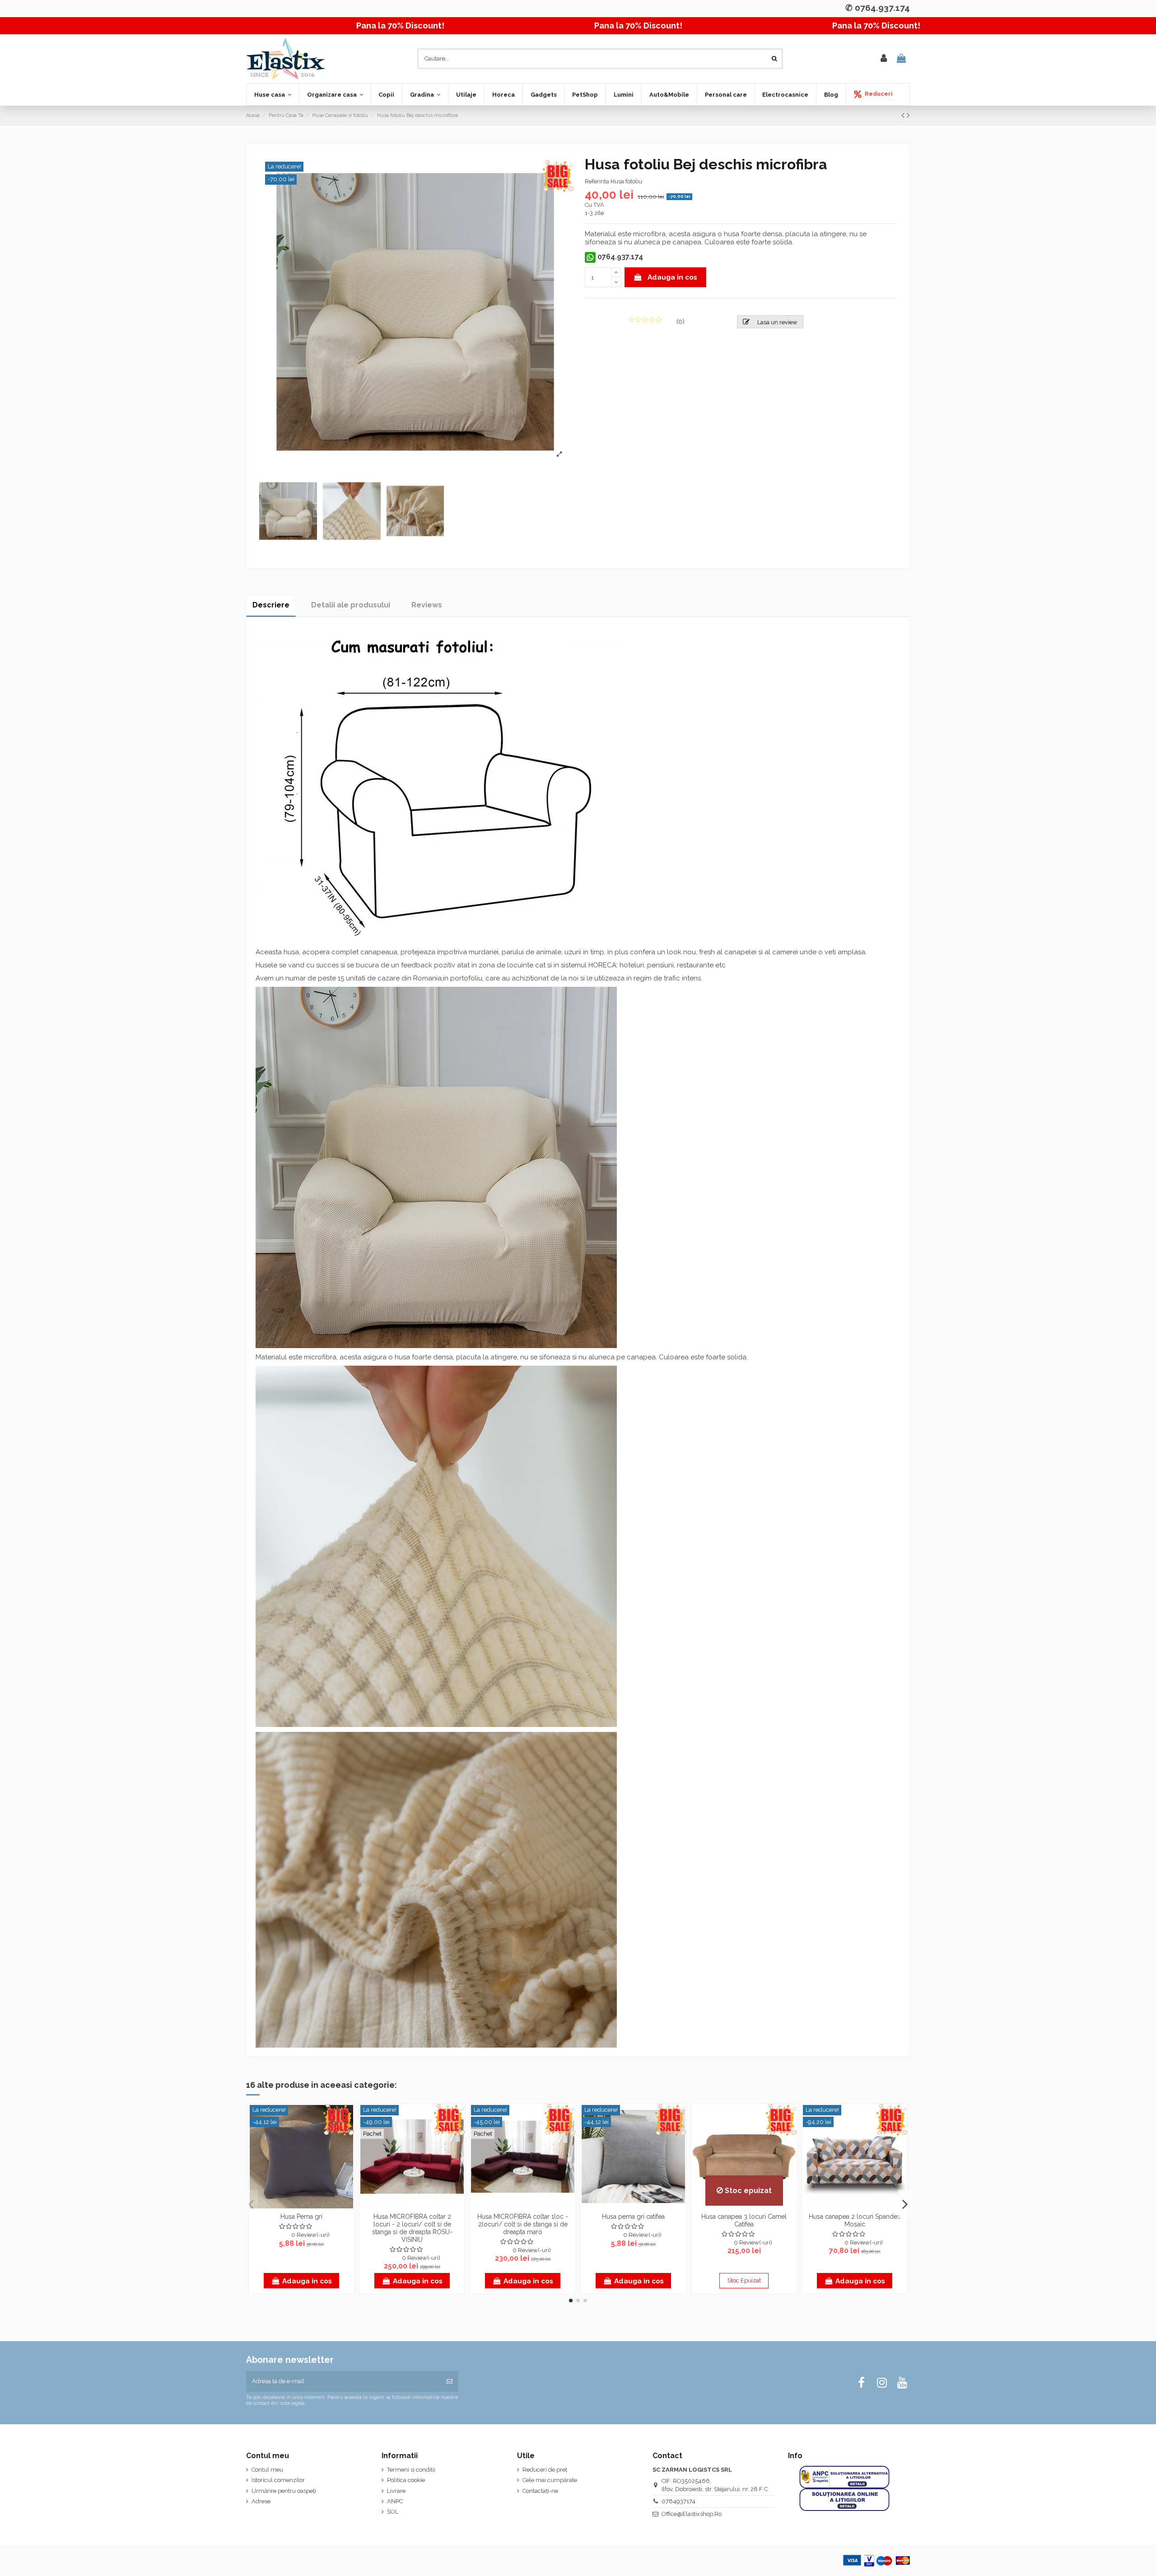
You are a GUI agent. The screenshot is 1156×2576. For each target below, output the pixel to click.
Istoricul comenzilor (278, 2480)
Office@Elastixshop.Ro (692, 2514)
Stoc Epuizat (744, 2280)
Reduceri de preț (545, 2470)
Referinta (597, 181)
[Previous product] (904, 115)
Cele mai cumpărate (550, 2480)
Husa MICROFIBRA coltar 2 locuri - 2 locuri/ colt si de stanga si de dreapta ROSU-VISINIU (412, 2228)
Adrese (261, 2501)
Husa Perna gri (301, 2217)
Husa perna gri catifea (633, 2217)
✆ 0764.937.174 (878, 8)
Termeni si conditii (411, 2470)
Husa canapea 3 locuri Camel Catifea (744, 2220)
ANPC (395, 2501)
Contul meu (267, 2470)
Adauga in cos (672, 277)
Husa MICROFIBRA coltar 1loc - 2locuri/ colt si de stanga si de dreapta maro (523, 2224)
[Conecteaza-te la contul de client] (884, 59)
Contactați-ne (540, 2491)
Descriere (271, 605)
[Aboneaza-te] (450, 2381)
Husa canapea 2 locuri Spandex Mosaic (855, 2220)
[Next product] (908, 115)
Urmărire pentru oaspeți (284, 2491)
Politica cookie (406, 2480)
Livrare (396, 2491)
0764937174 (678, 2501)
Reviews (427, 605)
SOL (393, 2512)
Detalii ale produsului (351, 605)
